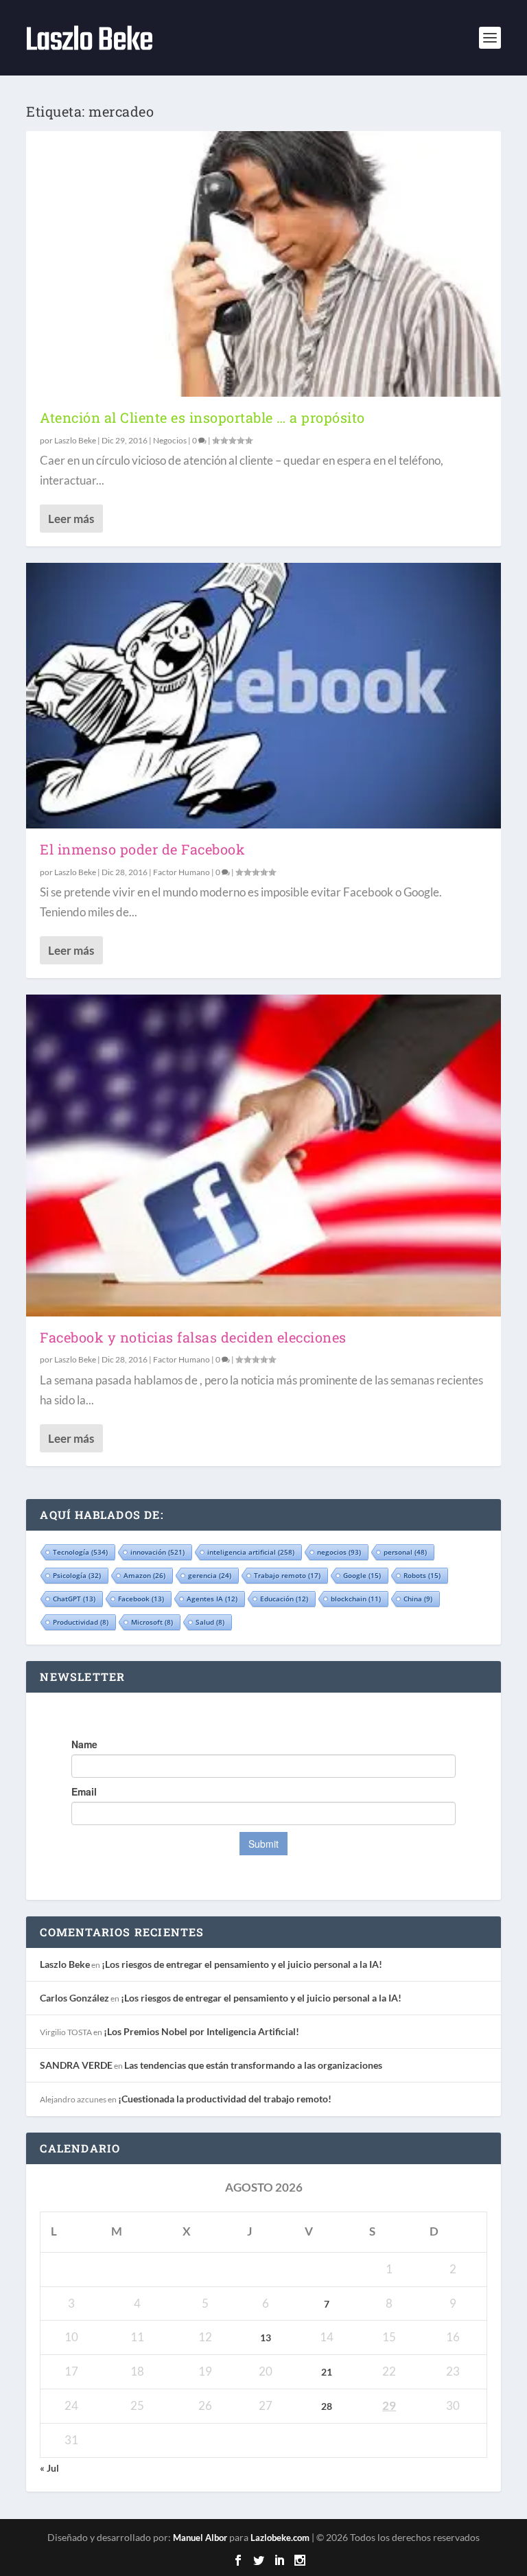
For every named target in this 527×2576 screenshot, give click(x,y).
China (418, 1599)
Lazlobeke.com (280, 2538)
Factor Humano (181, 872)
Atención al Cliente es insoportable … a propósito (202, 417)
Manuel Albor (200, 2538)
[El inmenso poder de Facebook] (263, 696)
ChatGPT (74, 1599)
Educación (284, 1599)
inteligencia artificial (251, 1552)
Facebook (141, 1599)
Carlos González (74, 1998)
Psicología (77, 1575)
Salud (210, 1622)
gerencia (210, 1575)
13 (266, 2337)
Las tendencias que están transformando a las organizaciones (253, 2065)
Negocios (170, 440)
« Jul (49, 2468)
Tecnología (80, 1552)
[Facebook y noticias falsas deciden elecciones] (263, 1155)
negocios (339, 1552)
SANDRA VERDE (76, 2065)
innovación (157, 1552)
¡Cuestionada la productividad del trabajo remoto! (225, 2099)
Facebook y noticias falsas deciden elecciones (193, 1337)
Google (362, 1575)
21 (327, 2372)
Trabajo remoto (287, 1575)
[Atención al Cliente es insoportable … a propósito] (263, 264)
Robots (422, 1575)
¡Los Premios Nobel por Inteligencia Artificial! (201, 2031)
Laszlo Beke (75, 440)
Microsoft (152, 1622)
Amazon (144, 1575)
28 (327, 2406)
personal (405, 1552)
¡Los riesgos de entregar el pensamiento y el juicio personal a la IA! (242, 1964)
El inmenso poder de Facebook (142, 849)
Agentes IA (212, 1599)
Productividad (81, 1622)
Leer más (71, 519)
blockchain (356, 1599)
